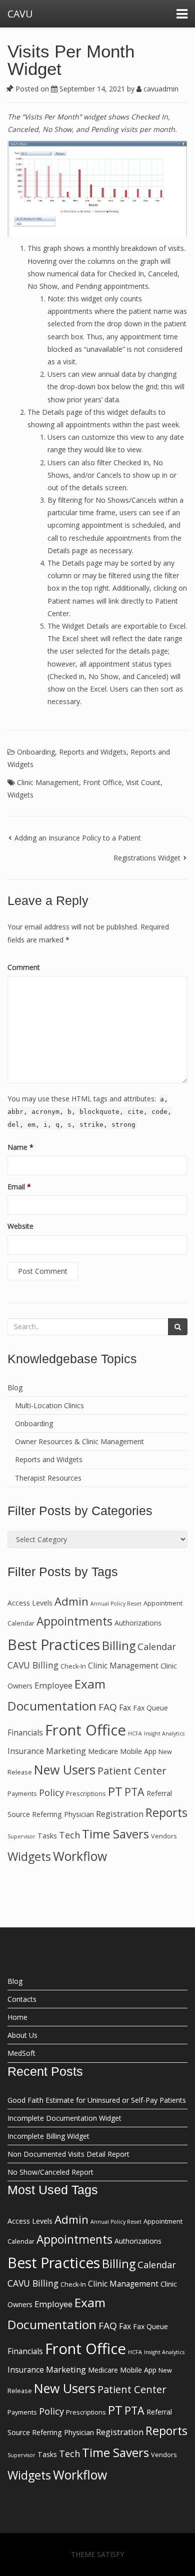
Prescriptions (86, 1794)
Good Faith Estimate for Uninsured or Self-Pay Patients (97, 2100)
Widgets (20, 795)
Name (20, 1147)
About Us (22, 2035)
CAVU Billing (33, 1665)
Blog (15, 1387)
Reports (166, 1812)
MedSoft (21, 2053)
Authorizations (138, 1623)
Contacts (22, 1999)
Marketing (66, 1751)
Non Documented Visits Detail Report (68, 2154)
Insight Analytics (164, 1733)
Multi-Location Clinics (49, 1405)
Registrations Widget (147, 858)
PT (115, 1791)
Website (20, 1226)
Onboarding (36, 752)
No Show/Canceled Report (50, 2172)
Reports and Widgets (93, 752)
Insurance (26, 1751)
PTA (134, 1792)
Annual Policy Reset (116, 1604)
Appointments (74, 1621)
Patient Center (132, 1770)
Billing (119, 1646)
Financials (25, 1732)
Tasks (47, 1836)
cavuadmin (160, 89)
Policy (51, 1792)
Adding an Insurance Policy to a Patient (78, 838)
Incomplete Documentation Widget (64, 2118)
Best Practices (54, 1645)
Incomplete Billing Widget (48, 2136)
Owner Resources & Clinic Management (79, 1441)
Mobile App (138, 1751)
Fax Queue (150, 1708)
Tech (69, 1835)
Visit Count (143, 782)
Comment (24, 967)
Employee (53, 1685)
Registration (120, 1814)
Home (17, 2017)
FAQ (108, 1707)
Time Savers (115, 1834)
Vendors (164, 1836)
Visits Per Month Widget (71, 60)
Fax (125, 1708)
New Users (65, 1769)
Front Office (102, 782)
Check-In (73, 1666)
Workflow (80, 1856)
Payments (22, 1794)
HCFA (135, 1733)
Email (19, 1187)
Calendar (157, 1647)
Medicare (103, 1751)
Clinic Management (48, 782)
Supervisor (21, 1836)
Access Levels (30, 1603)
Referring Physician (63, 1814)
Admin (71, 1601)
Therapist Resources (48, 1478)
